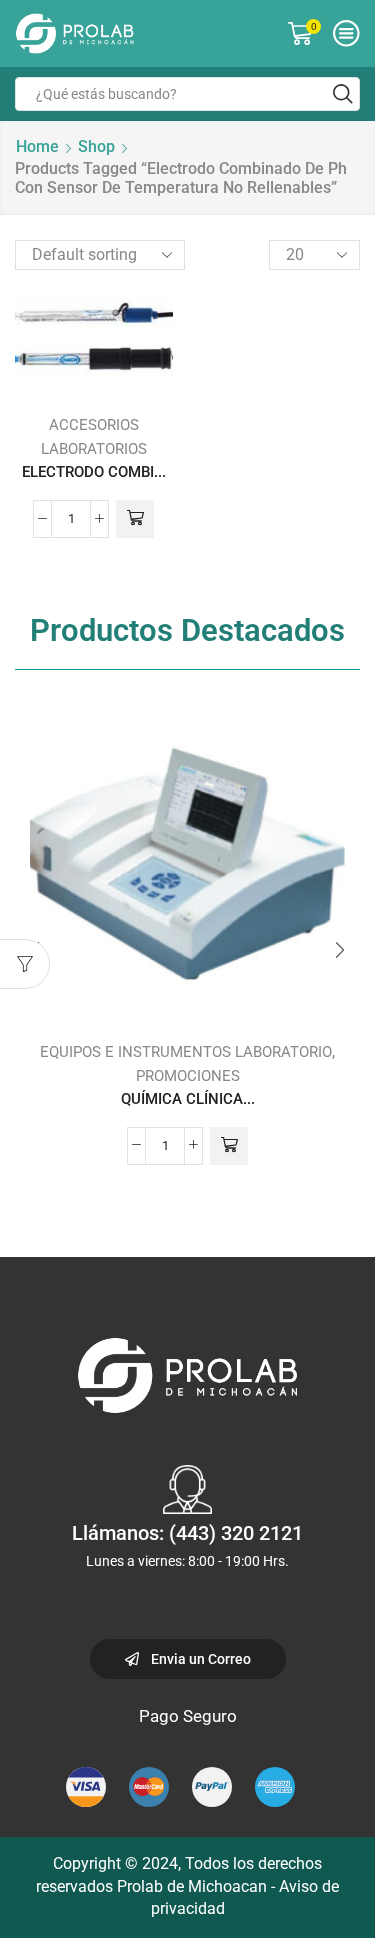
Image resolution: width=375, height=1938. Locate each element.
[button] (340, 950)
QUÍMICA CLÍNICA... (188, 1099)
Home (37, 146)
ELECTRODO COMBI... (94, 472)
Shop (96, 146)
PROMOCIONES (188, 1076)
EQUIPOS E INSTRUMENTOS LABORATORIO (186, 1052)
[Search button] (343, 94)
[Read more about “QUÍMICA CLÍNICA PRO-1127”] (229, 1146)
